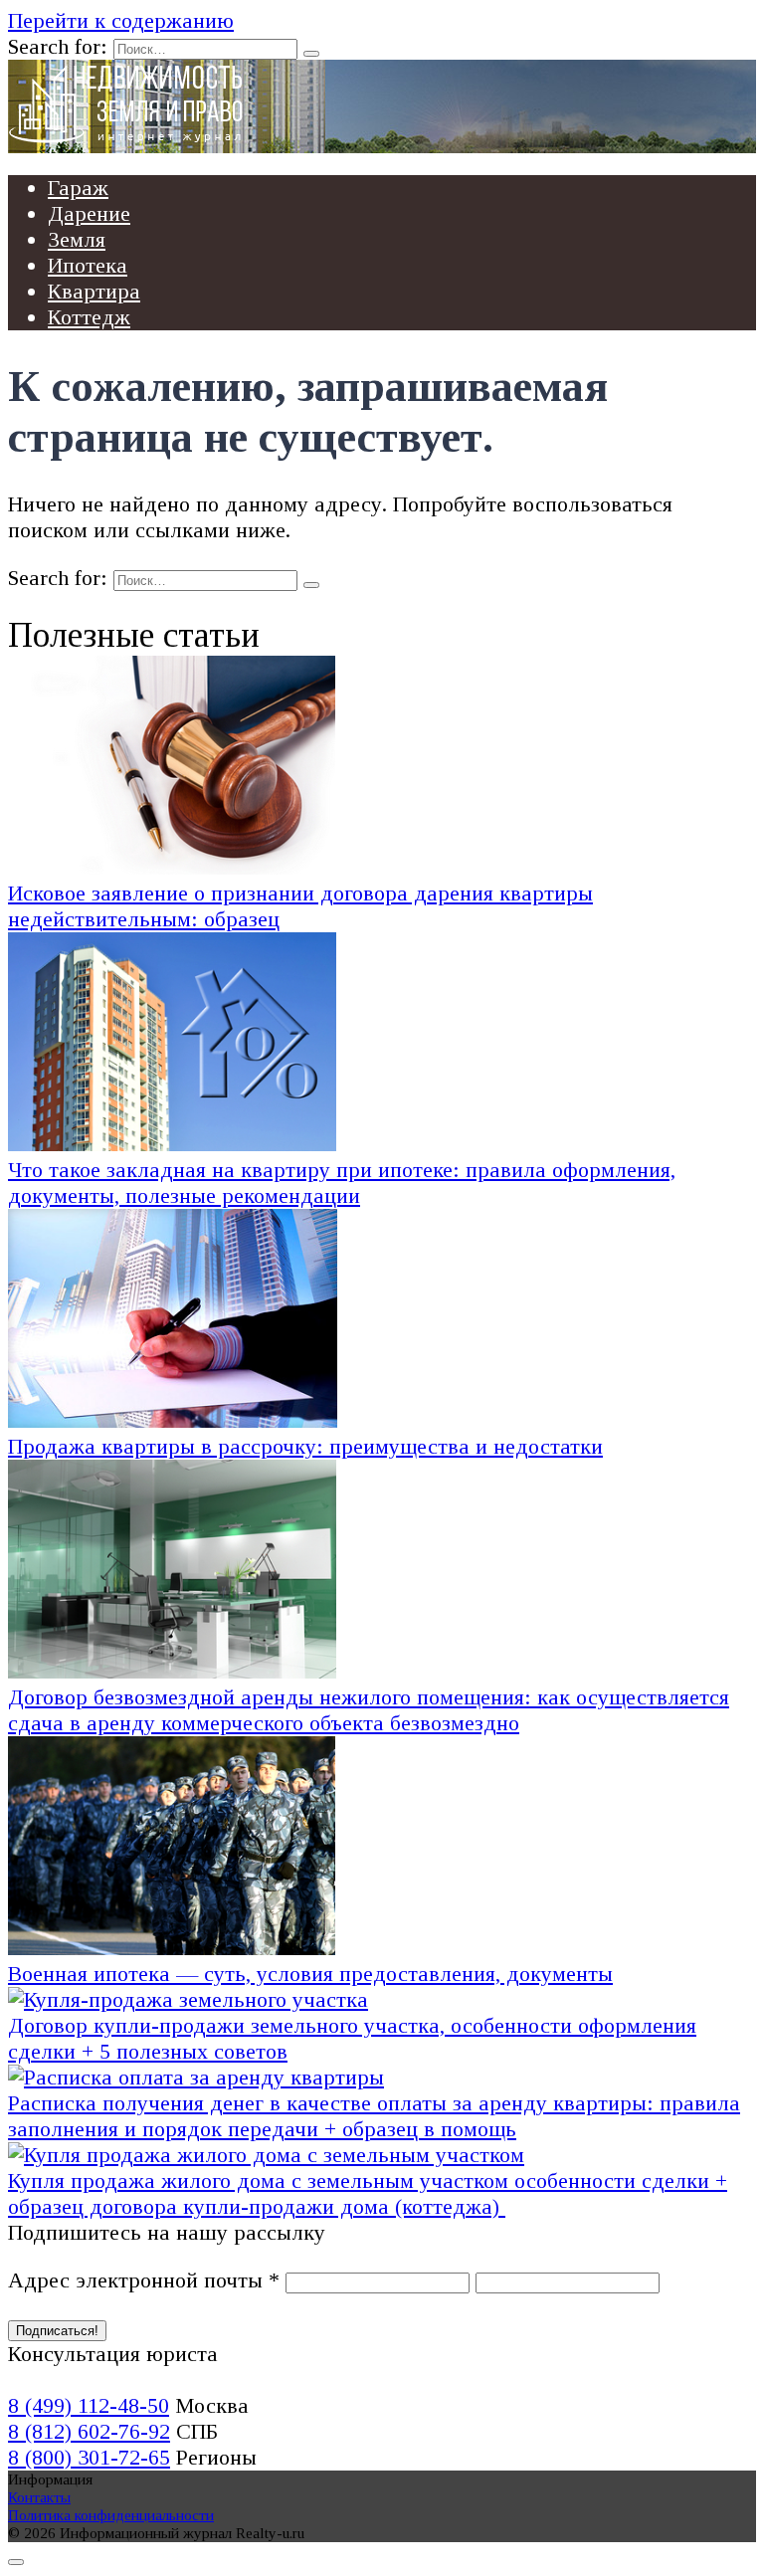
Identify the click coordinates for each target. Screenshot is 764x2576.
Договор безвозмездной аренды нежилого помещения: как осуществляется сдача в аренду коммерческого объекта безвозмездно (369, 1710)
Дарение (89, 213)
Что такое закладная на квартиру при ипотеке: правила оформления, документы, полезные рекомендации (342, 1183)
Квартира (94, 291)
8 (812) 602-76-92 (89, 2431)
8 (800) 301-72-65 (89, 2457)
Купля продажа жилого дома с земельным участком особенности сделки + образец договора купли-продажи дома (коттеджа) (368, 2193)
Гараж (78, 188)
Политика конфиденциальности (111, 2515)
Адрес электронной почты (144, 2280)
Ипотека (88, 265)
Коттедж (89, 317)
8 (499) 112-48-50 (89, 2405)
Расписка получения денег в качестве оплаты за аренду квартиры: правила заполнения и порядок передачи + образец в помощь (374, 2116)
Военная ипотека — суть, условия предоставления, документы (310, 1974)
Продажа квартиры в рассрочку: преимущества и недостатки (305, 1446)
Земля (77, 239)
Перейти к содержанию (121, 20)
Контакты (39, 2497)
